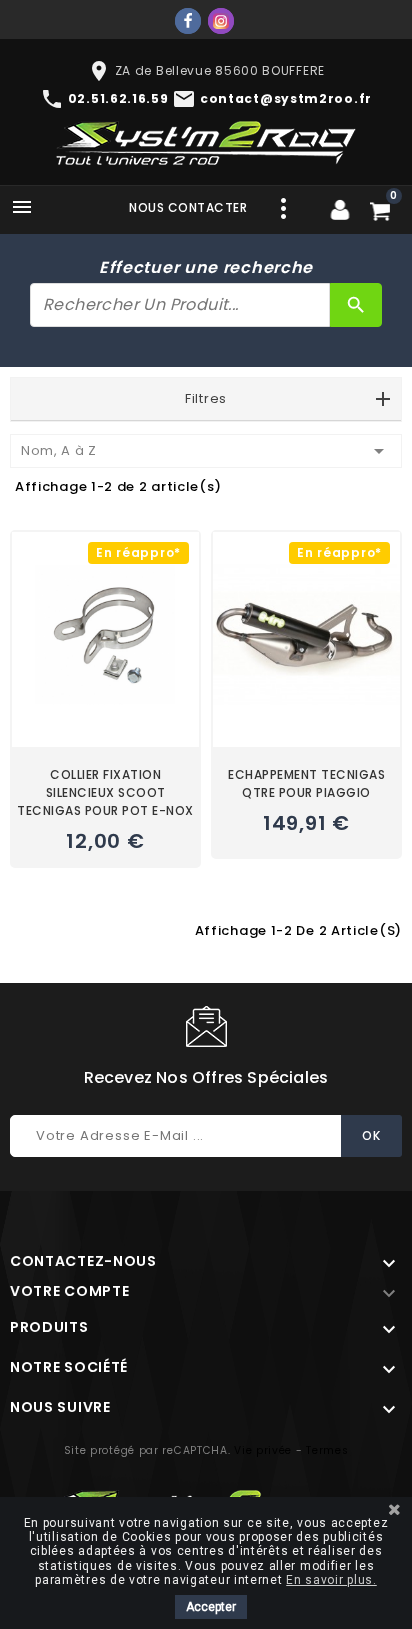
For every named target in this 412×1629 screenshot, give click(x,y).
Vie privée (263, 1450)
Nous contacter (188, 207)
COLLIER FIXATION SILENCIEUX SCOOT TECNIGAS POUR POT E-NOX (105, 792)
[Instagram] (221, 21)
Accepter (211, 1607)
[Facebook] (188, 21)
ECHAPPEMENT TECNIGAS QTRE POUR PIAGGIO (306, 783)
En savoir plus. (331, 1580)
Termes (327, 1450)
